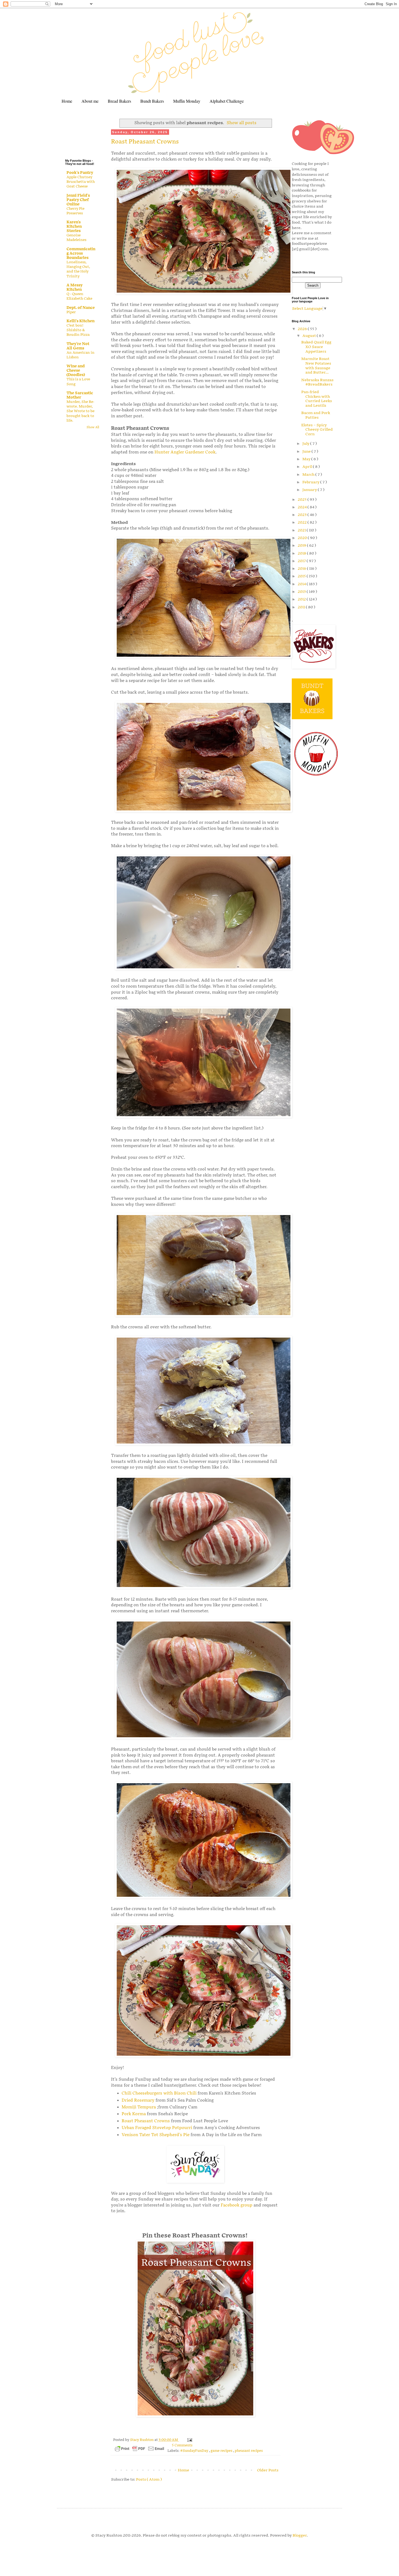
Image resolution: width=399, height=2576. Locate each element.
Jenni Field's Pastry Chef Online (78, 200)
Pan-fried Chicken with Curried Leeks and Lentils (317, 399)
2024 (303, 507)
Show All (93, 427)
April (308, 467)
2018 (302, 553)
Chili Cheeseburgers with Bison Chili (159, 2093)
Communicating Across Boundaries (81, 253)
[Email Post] (189, 2440)
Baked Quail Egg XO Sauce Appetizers (316, 347)
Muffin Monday (187, 101)
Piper (71, 312)
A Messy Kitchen (75, 287)
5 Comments (182, 2445)
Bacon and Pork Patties (316, 415)
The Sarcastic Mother (80, 395)
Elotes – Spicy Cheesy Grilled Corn (317, 430)
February (311, 482)
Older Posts (268, 2470)
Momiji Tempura (139, 2107)
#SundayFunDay (195, 2451)
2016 (302, 569)
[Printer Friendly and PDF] (140, 2450)
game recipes (222, 2451)
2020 (303, 538)
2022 (303, 522)
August (310, 336)
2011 (302, 607)
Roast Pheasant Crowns (145, 142)
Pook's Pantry (80, 173)
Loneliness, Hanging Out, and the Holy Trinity (78, 269)
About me (90, 101)
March (309, 475)
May (307, 459)
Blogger (300, 2535)
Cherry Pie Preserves (75, 211)
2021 (302, 530)
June (307, 451)
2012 (302, 599)
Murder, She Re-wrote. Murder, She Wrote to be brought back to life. (80, 411)
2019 (302, 545)
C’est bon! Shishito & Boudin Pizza (78, 330)
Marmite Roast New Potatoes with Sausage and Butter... (316, 366)
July (306, 444)
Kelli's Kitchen (80, 321)
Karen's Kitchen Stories (74, 226)
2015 (302, 576)
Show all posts (242, 123)
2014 (302, 584)
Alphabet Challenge (227, 101)
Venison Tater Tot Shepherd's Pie (156, 2135)
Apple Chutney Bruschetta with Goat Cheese (81, 182)
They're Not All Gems (78, 346)
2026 (303, 329)
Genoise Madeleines (76, 238)
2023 (303, 515)
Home (67, 101)
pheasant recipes (249, 2451)
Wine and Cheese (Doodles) (76, 370)
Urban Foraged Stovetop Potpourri (157, 2128)
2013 (302, 592)
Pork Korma (134, 2114)
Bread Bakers (119, 101)
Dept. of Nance (81, 308)
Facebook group (237, 2205)
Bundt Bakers (152, 101)
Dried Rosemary (138, 2100)
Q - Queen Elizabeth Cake (79, 296)
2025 (303, 500)
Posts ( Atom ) (149, 2479)
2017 (302, 561)
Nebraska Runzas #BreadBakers (317, 382)
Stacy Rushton (142, 2440)
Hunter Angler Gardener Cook (185, 452)
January (310, 490)
